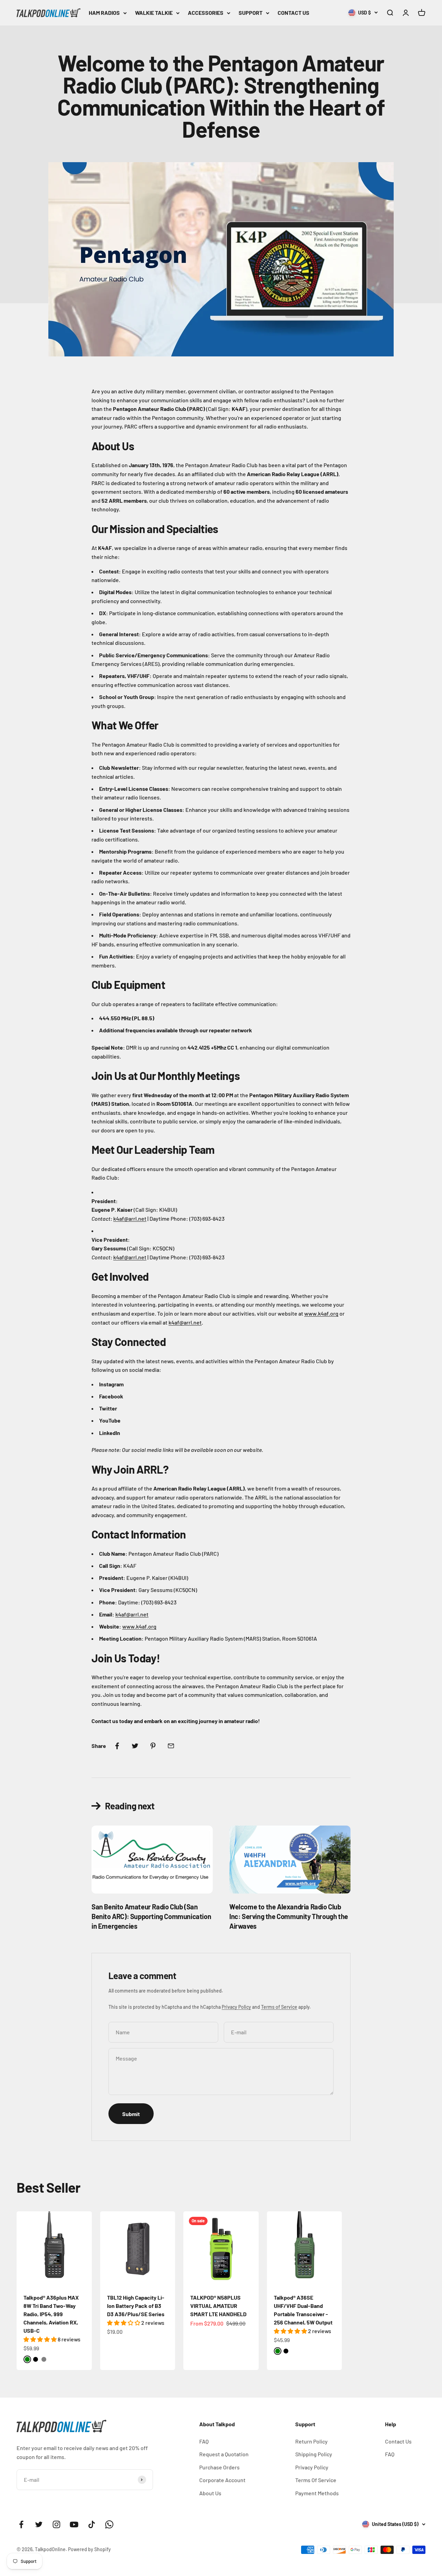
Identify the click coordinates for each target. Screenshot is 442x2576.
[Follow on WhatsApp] (109, 2524)
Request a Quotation (224, 2454)
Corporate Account (222, 2480)
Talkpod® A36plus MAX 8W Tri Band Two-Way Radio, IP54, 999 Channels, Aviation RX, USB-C (51, 2314)
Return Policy (311, 2441)
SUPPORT (251, 13)
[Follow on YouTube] (74, 2524)
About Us (210, 2493)
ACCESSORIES (206, 13)
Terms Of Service (316, 2480)
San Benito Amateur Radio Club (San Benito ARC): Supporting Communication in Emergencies (151, 1916)
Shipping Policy (314, 2454)
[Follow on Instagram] (56, 2524)
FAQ (204, 2441)
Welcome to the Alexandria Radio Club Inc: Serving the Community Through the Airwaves (289, 1916)
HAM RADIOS (104, 13)
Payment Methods (317, 2493)
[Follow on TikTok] (92, 2524)
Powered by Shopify (89, 2549)
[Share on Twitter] (135, 1746)
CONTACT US (294, 13)
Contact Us (398, 2441)
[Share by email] (171, 1746)
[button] (41, 2339)
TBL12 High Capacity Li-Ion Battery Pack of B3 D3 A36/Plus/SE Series (136, 2306)
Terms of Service (279, 2007)
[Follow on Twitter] (39, 2524)
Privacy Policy (236, 2007)
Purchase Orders (219, 2467)
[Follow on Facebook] (21, 2524)
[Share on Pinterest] (153, 1746)
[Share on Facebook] (117, 1746)
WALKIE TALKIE (154, 13)
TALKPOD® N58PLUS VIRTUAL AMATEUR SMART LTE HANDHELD (218, 2306)
